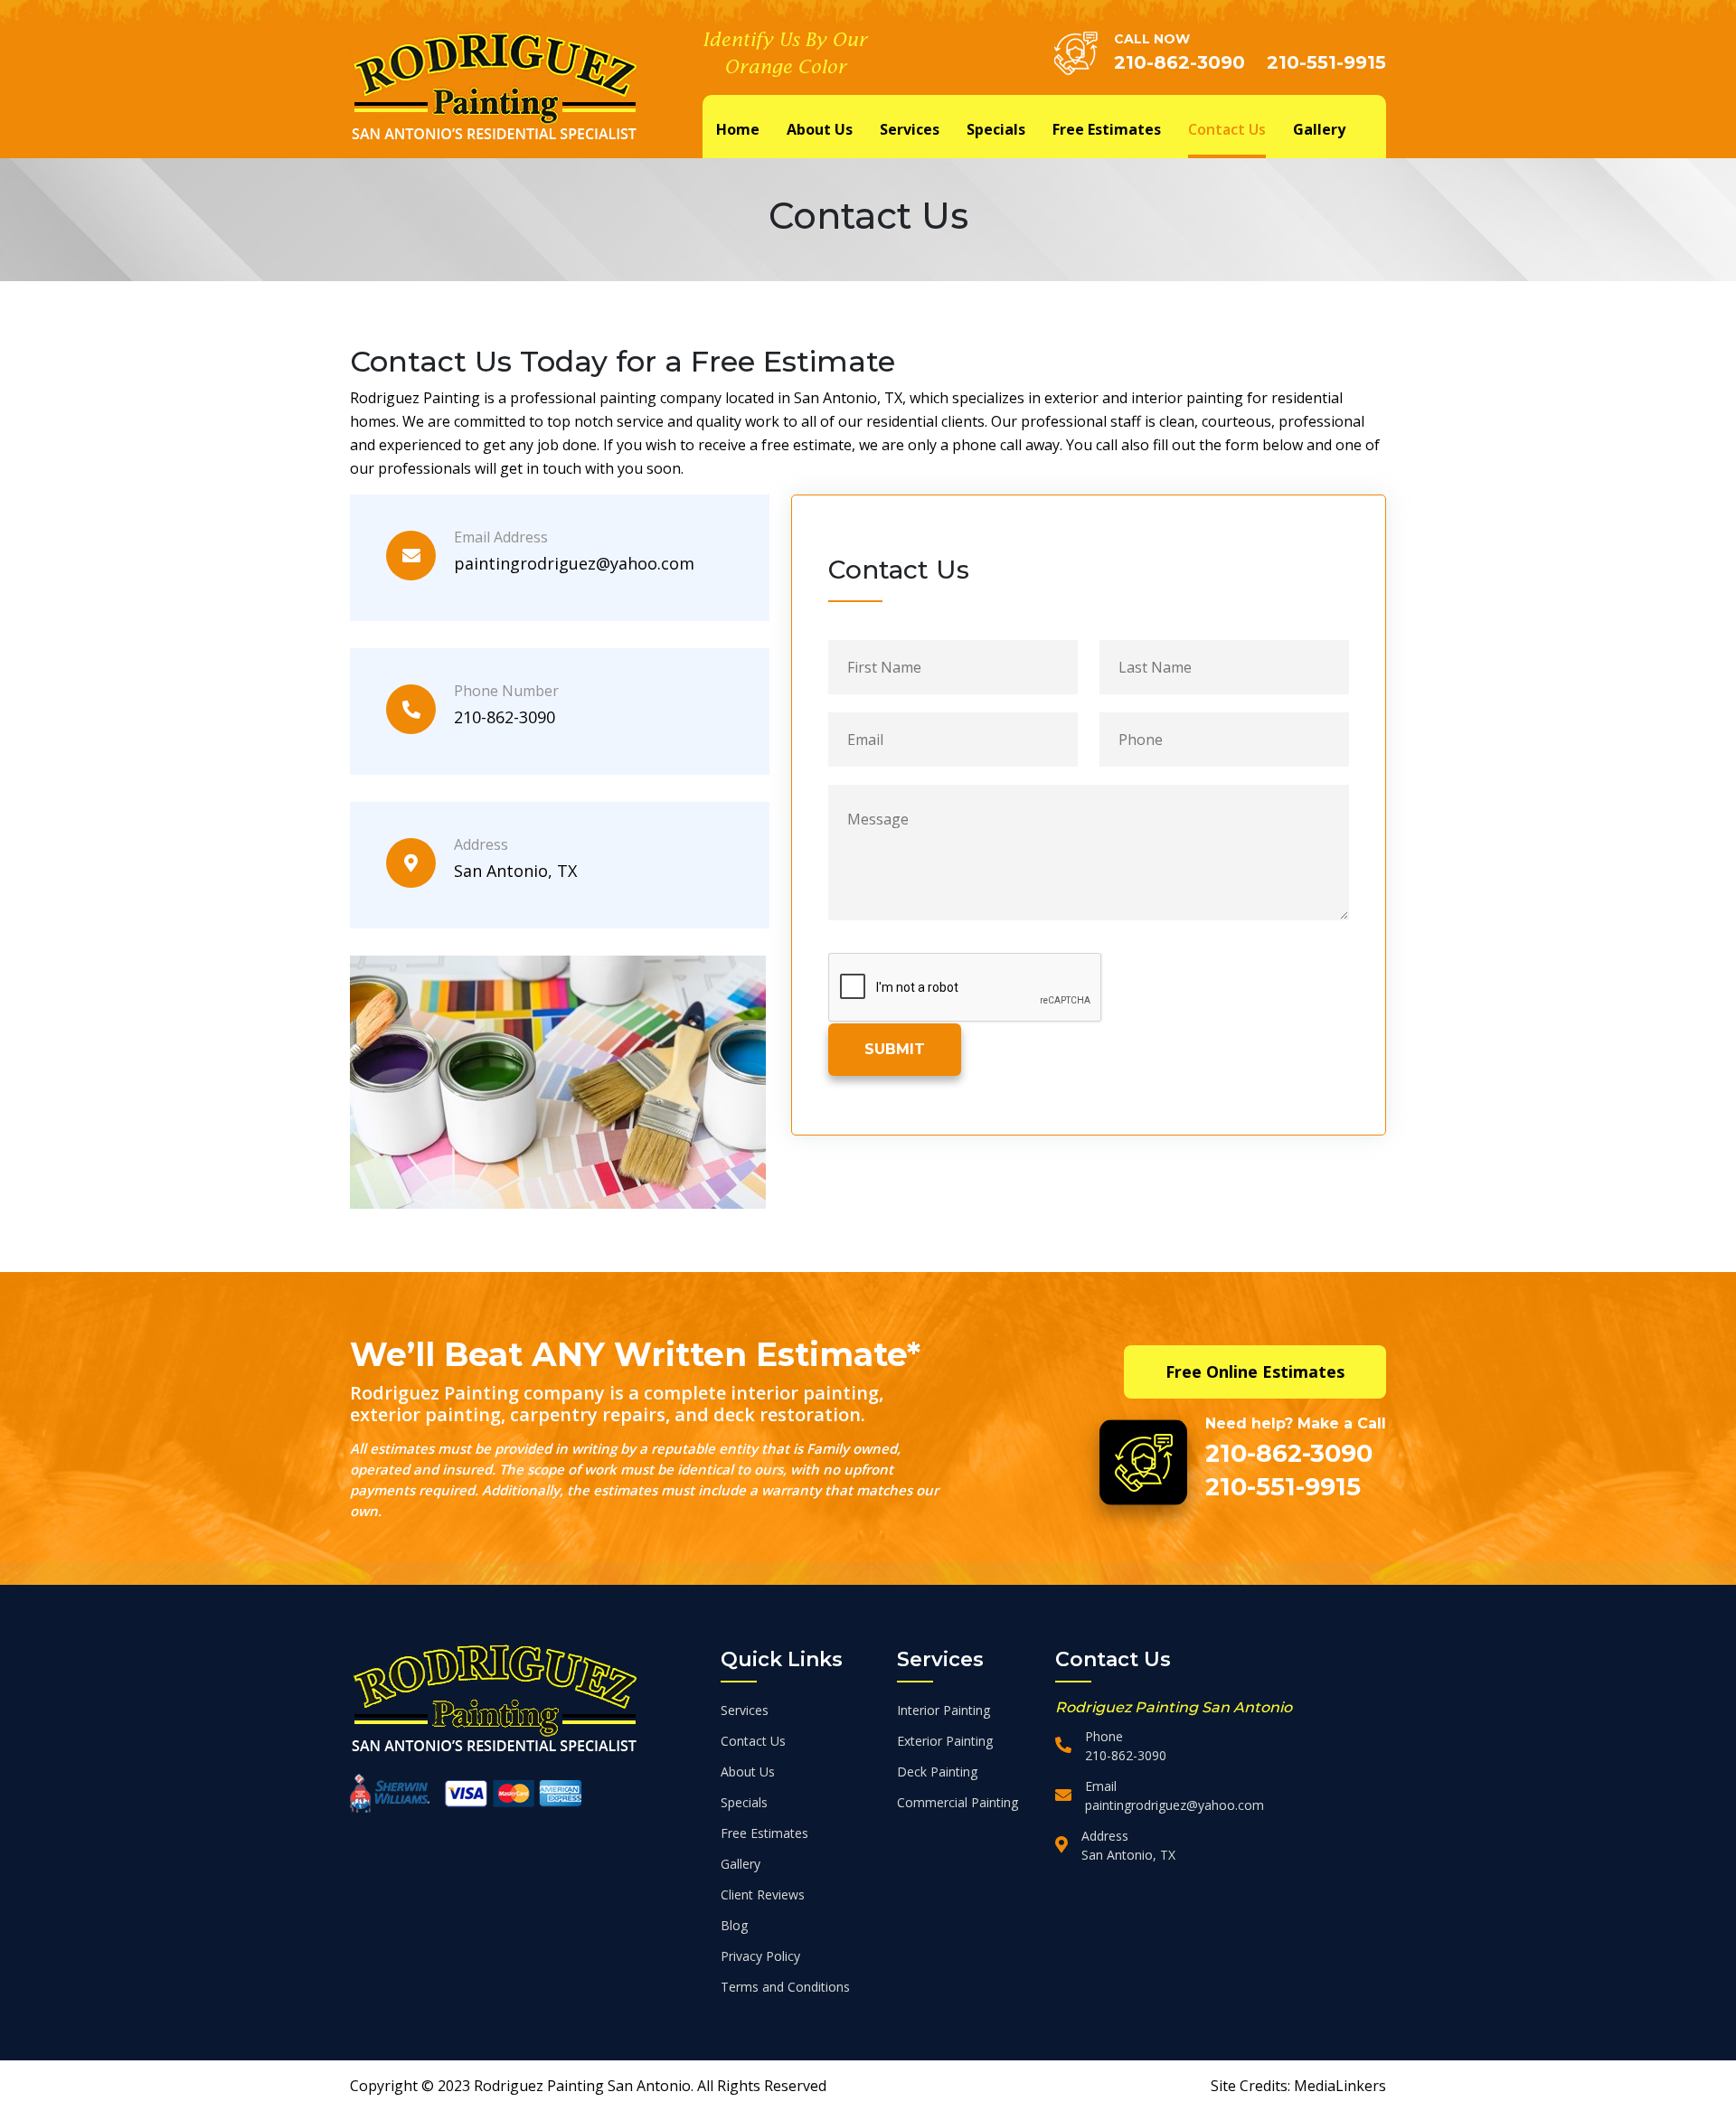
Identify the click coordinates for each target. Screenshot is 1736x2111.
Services (910, 129)
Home (738, 129)
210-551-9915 (1326, 62)
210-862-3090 (1179, 62)
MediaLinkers (1340, 2086)
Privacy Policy (760, 1956)
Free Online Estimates (1255, 1371)
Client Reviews (763, 1894)
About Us (820, 129)
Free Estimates (1107, 129)
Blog (734, 1925)
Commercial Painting (958, 1802)
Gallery (1319, 129)
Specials (996, 129)
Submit (895, 1049)
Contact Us (1227, 129)
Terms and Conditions (785, 1987)
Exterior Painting (945, 1741)
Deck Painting (937, 1772)
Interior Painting (943, 1710)
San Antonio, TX (515, 871)
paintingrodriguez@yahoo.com (574, 563)
